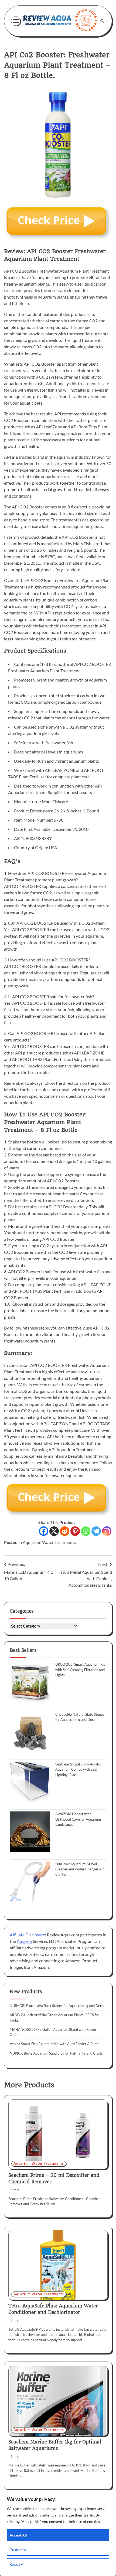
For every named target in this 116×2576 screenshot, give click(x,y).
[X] (54, 1531)
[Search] (102, 21)
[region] (58, 2533)
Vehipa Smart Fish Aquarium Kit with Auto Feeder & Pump (54, 2044)
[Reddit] (65, 1531)
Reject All (18, 2564)
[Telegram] (96, 1531)
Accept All (18, 2535)
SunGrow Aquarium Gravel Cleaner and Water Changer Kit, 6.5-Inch (80, 1869)
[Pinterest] (75, 1531)
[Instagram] (107, 1531)
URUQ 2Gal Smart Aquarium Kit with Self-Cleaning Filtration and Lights (80, 1670)
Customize (18, 2550)
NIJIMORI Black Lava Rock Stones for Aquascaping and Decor (57, 2006)
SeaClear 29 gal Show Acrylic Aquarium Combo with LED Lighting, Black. (78, 1769)
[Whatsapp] (86, 1531)
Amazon (24, 1941)
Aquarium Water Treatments (49, 1542)
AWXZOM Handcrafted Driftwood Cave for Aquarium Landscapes (78, 1819)
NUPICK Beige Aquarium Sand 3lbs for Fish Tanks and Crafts (56, 2053)
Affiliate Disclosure (27, 1935)
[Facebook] (44, 1531)
